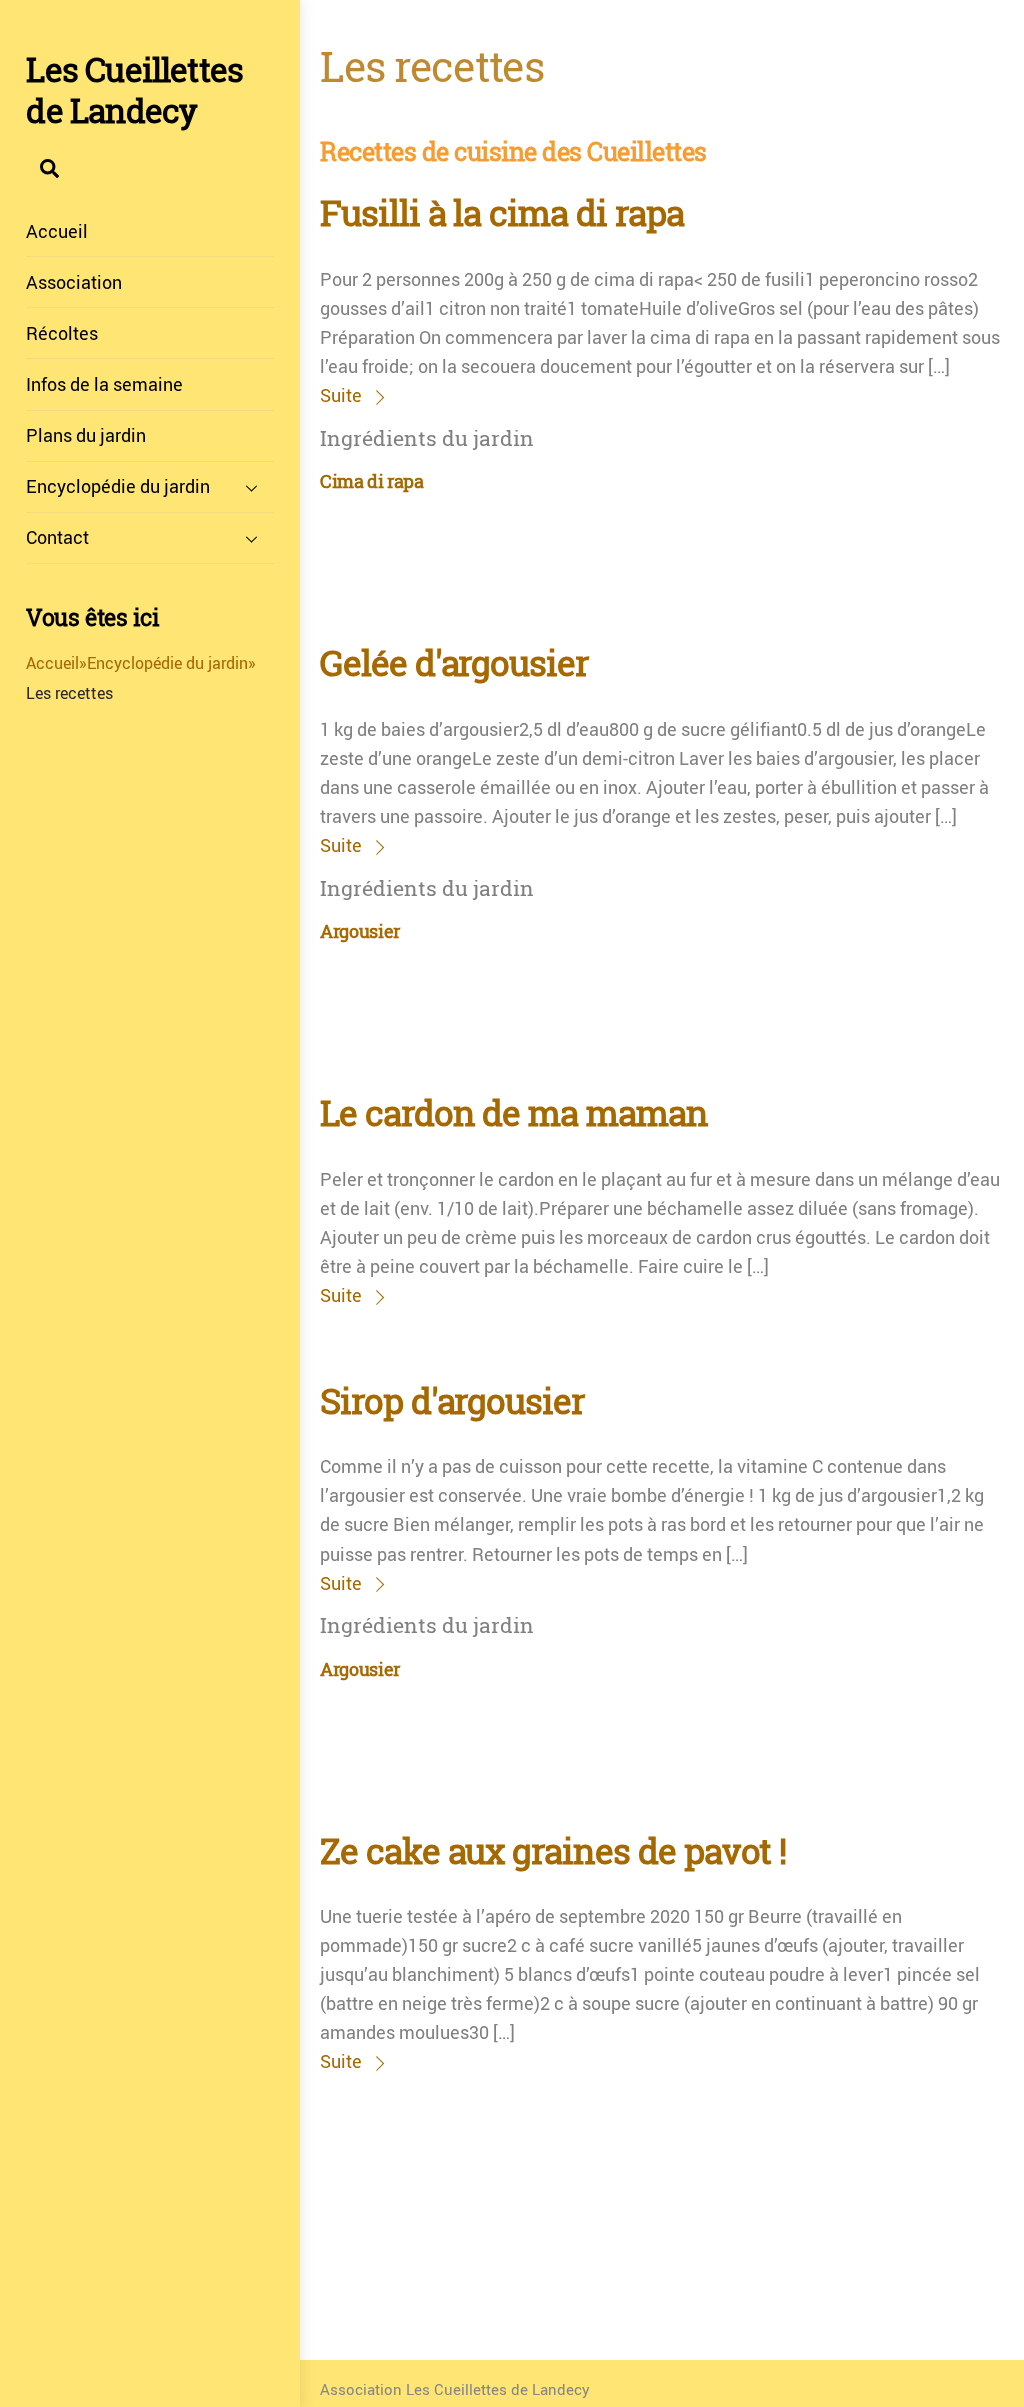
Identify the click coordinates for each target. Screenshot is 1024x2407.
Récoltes (62, 333)
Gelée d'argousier (454, 663)
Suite (341, 395)
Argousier (360, 932)
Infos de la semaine (104, 384)
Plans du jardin (86, 435)
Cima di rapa (372, 482)
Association (74, 282)
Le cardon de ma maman (514, 1113)
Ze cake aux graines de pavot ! (553, 1851)
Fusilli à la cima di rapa (502, 213)
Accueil (57, 231)
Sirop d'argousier (452, 1401)
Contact (57, 537)
